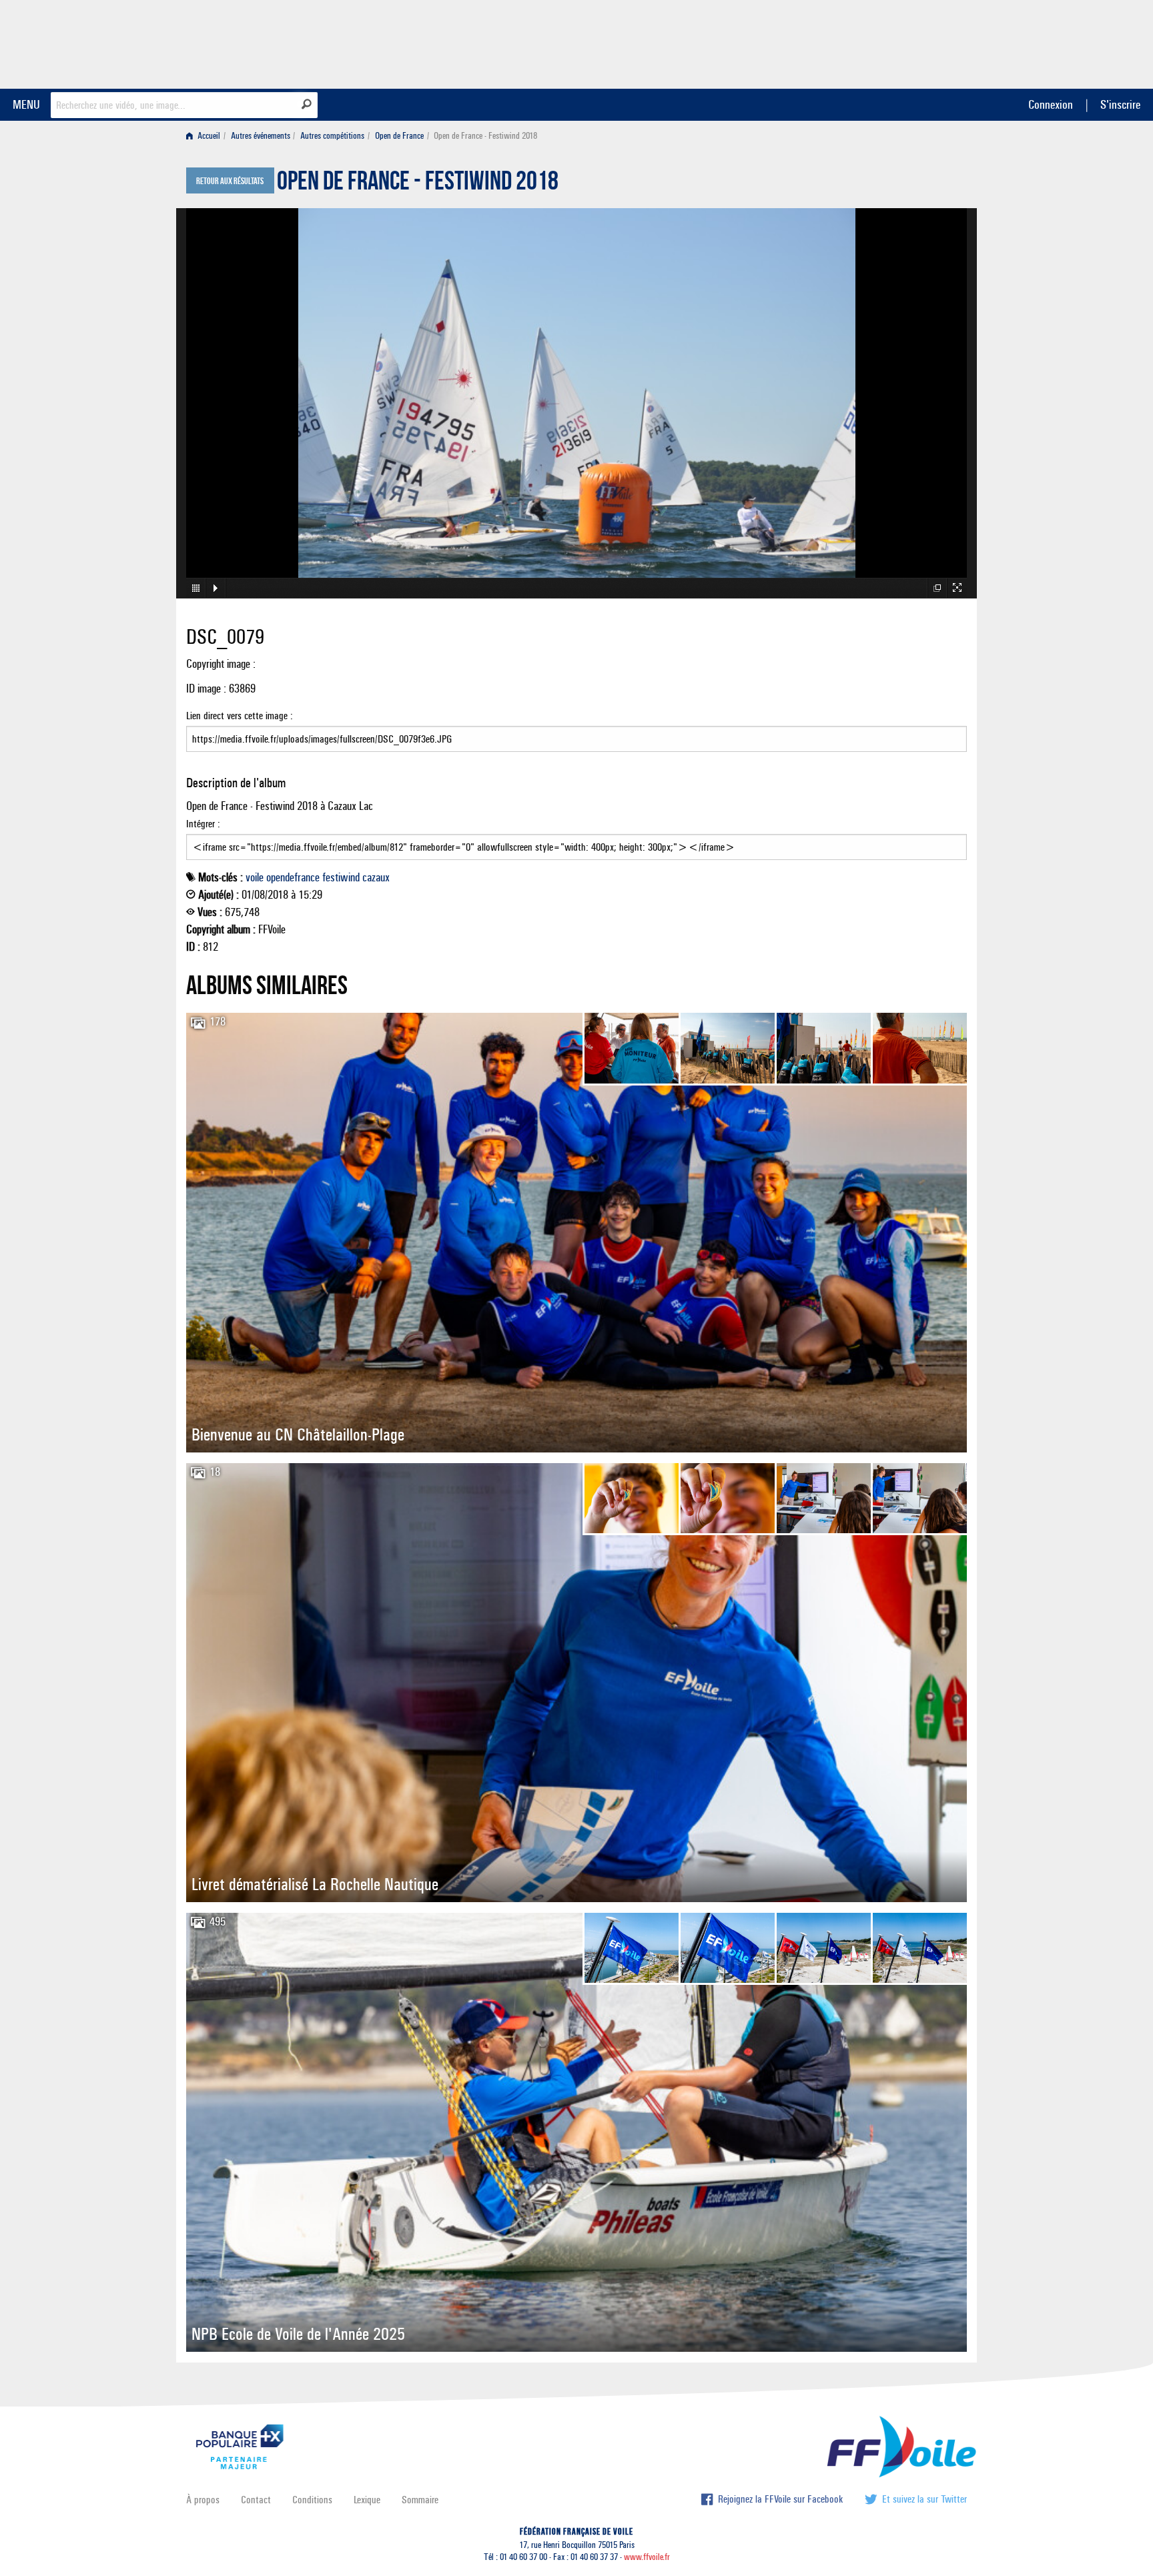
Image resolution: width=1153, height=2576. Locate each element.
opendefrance (293, 877)
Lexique (367, 2500)
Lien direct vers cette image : (240, 716)
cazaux (376, 877)
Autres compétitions (332, 136)
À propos (203, 2500)
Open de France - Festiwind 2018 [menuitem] (485, 136)
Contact (256, 2500)
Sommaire (420, 2500)
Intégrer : (203, 824)
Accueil (208, 136)
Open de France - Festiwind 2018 (418, 184)
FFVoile (883, 42)
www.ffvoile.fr (647, 2557)
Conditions (312, 2500)
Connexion (1051, 104)
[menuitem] (206, 136)
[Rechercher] (307, 104)
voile (255, 877)
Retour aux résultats (230, 181)
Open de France (399, 136)
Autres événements (261, 136)
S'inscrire (1120, 104)
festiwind (341, 877)
